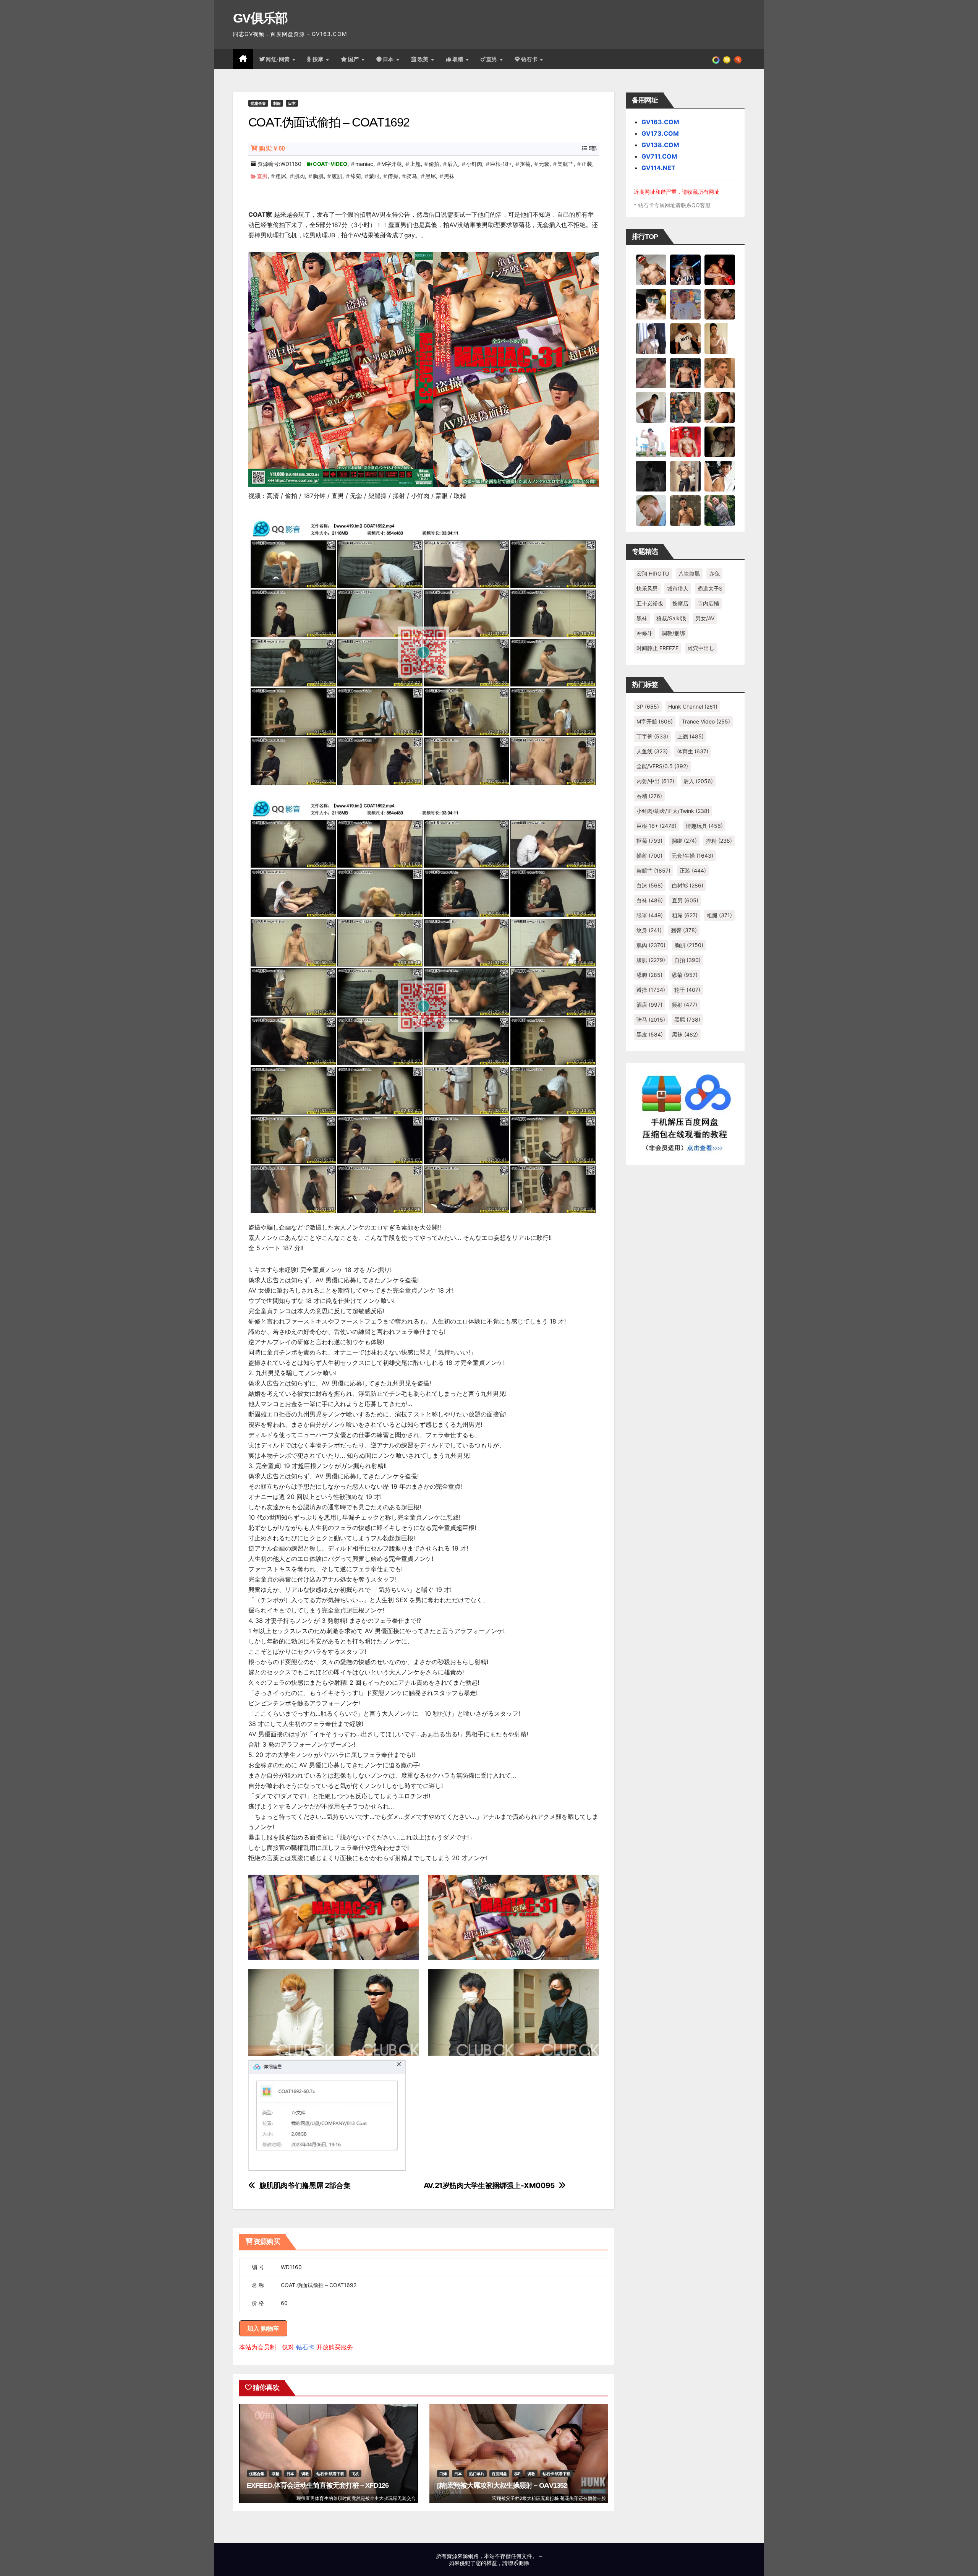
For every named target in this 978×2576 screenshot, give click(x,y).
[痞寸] (685, 373)
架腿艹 (565, 164)
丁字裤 (652, 736)
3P (648, 706)
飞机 (355, 2474)
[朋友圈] (716, 59)
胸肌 (318, 176)
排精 (719, 841)
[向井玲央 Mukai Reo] (720, 476)
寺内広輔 (708, 603)
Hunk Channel (693, 706)
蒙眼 (374, 176)
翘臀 (684, 930)
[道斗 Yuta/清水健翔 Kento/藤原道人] (720, 373)
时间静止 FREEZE (657, 648)
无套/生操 (692, 856)
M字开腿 (392, 164)
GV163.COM (660, 122)
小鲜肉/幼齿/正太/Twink (673, 811)
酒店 (649, 1005)
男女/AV (705, 618)
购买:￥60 (272, 148)
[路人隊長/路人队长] (685, 476)
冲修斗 (644, 633)
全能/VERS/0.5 (662, 766)
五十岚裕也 (650, 603)
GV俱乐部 (260, 18)
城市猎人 (678, 588)
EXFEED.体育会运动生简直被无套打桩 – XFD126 (318, 2485)
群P (517, 2474)
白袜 (650, 900)
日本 (389, 59)
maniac (364, 164)
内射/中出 (655, 781)
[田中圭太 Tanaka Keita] (720, 407)
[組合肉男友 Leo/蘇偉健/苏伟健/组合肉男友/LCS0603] (685, 304)
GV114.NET (658, 168)
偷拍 (434, 164)
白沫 (650, 885)
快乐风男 (647, 588)
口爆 (443, 2474)
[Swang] (720, 269)
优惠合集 (258, 103)
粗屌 (281, 176)
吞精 (649, 796)
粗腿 (719, 915)
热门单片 (477, 2474)
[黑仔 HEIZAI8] (685, 407)
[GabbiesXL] (651, 510)
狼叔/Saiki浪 (671, 618)
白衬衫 (688, 885)
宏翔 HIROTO (653, 573)
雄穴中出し (701, 648)
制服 (277, 103)
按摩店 (680, 603)
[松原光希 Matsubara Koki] (720, 304)
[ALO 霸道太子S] (651, 407)
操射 (649, 856)
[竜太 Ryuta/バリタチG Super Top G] (685, 338)
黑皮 (650, 1034)
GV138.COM (660, 145)
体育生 (693, 751)
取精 (459, 59)
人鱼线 (652, 751)
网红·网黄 (279, 59)
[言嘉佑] (651, 338)
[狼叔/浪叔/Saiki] (651, 304)
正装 (587, 164)
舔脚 (649, 975)
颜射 (684, 1005)
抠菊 (525, 164)
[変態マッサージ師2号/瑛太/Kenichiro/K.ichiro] (720, 338)
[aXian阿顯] (685, 510)
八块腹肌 (689, 573)
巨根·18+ (501, 164)
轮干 (687, 990)
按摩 (319, 59)
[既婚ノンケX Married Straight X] (651, 373)
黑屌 (431, 176)
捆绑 (684, 841)
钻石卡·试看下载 (330, 2474)
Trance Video (706, 721)
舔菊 (356, 176)
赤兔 (714, 573)
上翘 (415, 164)
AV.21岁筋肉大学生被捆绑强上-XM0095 (489, 2186)
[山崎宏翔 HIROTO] (651, 269)
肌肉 (300, 176)
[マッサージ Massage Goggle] (720, 441)
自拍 (687, 960)
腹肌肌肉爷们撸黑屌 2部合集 (305, 2186)
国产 (355, 59)
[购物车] (727, 59)
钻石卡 (305, 2347)
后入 (453, 164)
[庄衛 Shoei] (685, 441)
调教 (305, 2474)
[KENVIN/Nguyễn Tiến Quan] (685, 269)
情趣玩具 (704, 826)
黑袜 (449, 176)
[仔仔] (651, 476)
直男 (493, 59)
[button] (738, 59)
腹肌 (337, 176)
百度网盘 (499, 2474)
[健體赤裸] (651, 441)
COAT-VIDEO (330, 164)
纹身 (649, 930)
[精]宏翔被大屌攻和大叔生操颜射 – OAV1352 (502, 2485)
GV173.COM (660, 133)
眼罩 (650, 915)
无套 (544, 164)
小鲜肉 (474, 164)
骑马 (412, 176)
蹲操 (393, 176)
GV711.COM (659, 156)
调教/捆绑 (673, 633)
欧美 (424, 59)
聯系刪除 (518, 2563)
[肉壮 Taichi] (720, 510)
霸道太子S (710, 588)
